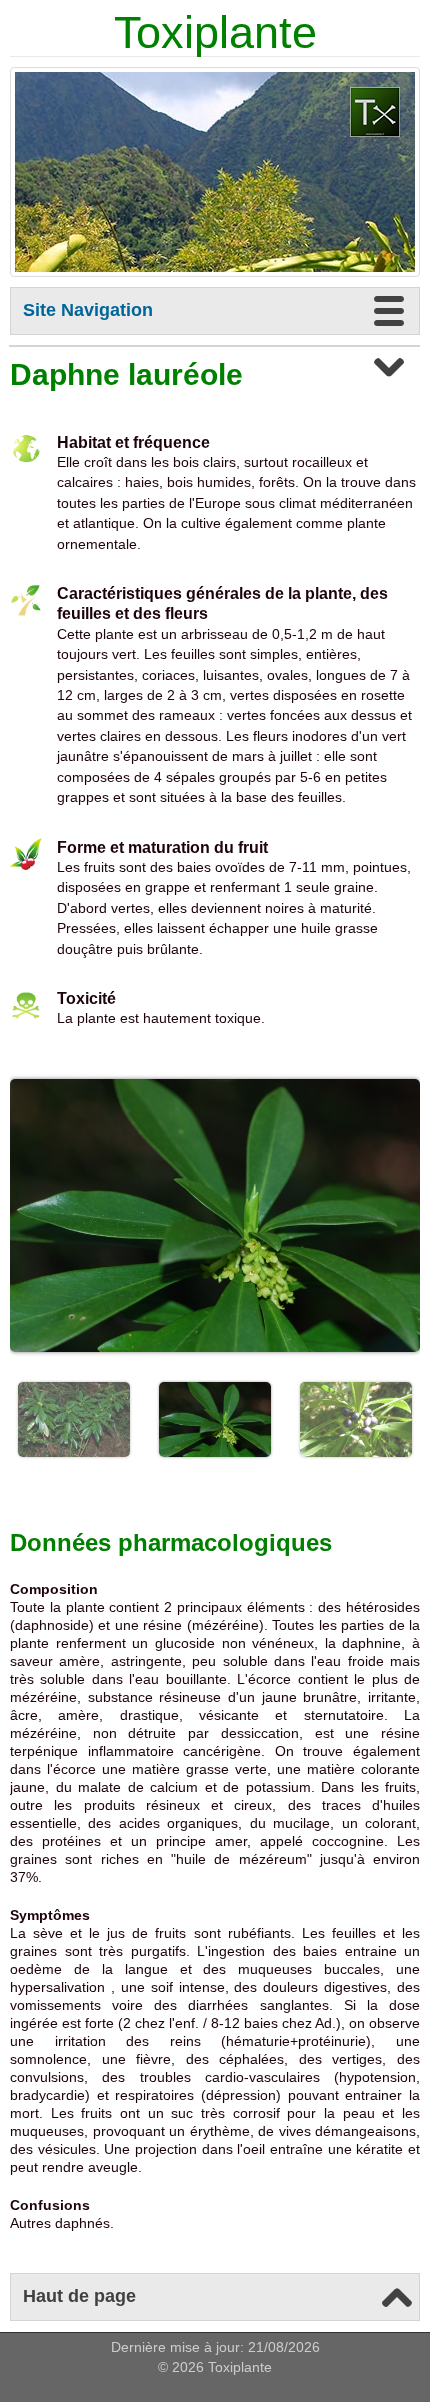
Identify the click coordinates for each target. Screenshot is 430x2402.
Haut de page (79, 2296)
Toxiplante (215, 32)
